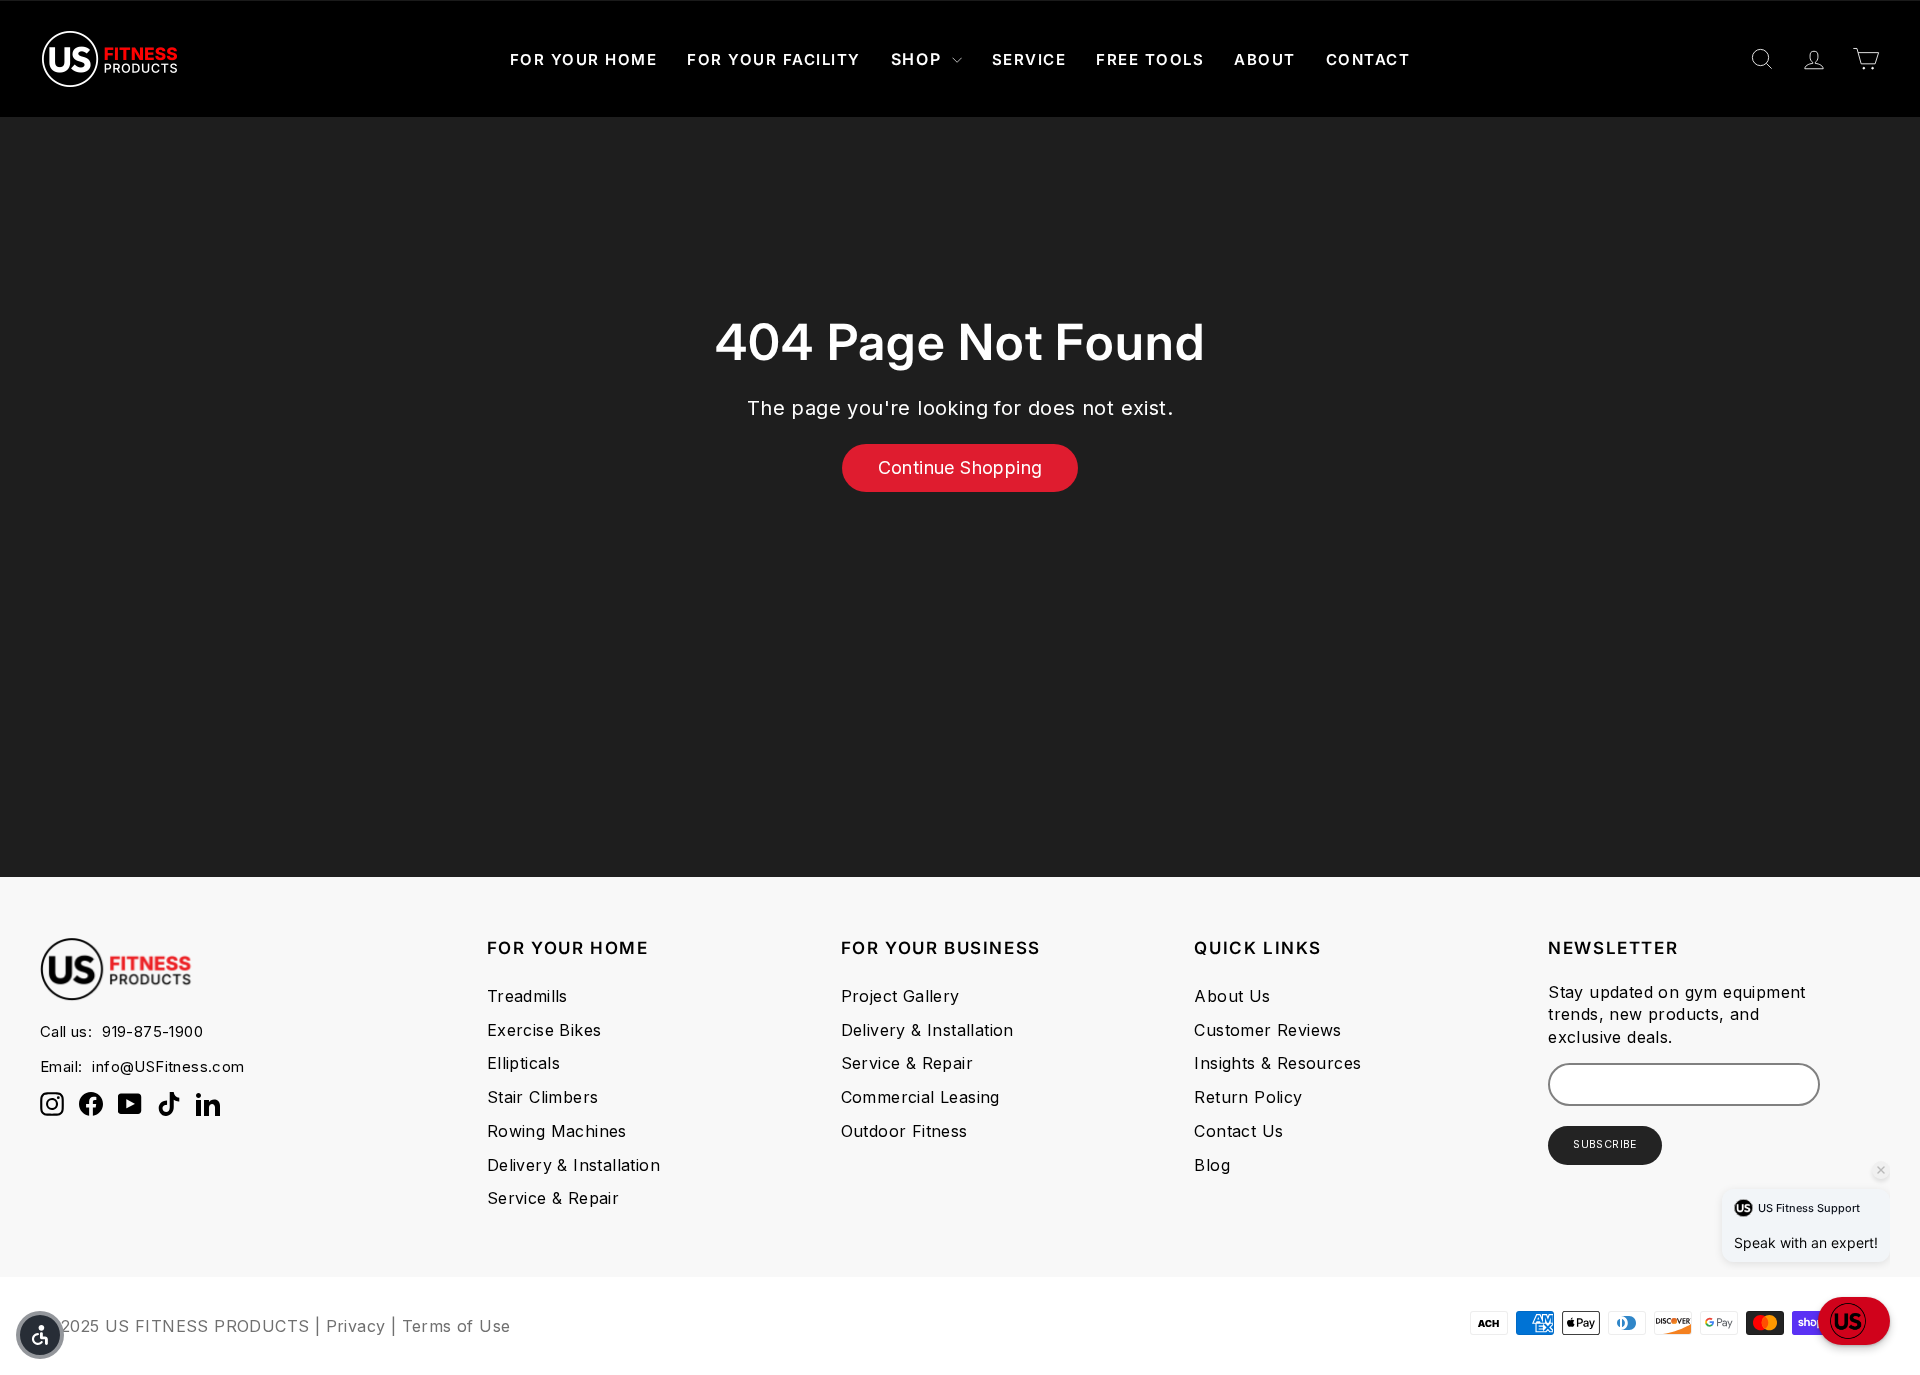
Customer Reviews (1267, 1030)
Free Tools (1150, 59)
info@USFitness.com (168, 1066)
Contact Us (1238, 1131)
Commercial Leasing (920, 1097)
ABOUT (1265, 59)
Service (1029, 59)
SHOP (919, 59)
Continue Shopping (960, 467)
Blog (1212, 1165)
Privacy (356, 1326)
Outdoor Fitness (904, 1131)
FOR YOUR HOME (584, 59)
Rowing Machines (557, 1131)
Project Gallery (900, 996)
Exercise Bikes (544, 1030)
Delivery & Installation (573, 1165)
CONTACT (1368, 59)
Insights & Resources (1277, 1063)
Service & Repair (553, 1198)
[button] (1854, 1321)
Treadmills (527, 996)
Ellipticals (523, 1063)
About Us (1232, 996)
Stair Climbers (543, 1097)
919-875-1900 (152, 1031)
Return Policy (1248, 1097)
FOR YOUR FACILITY (774, 59)
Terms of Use (456, 1326)
